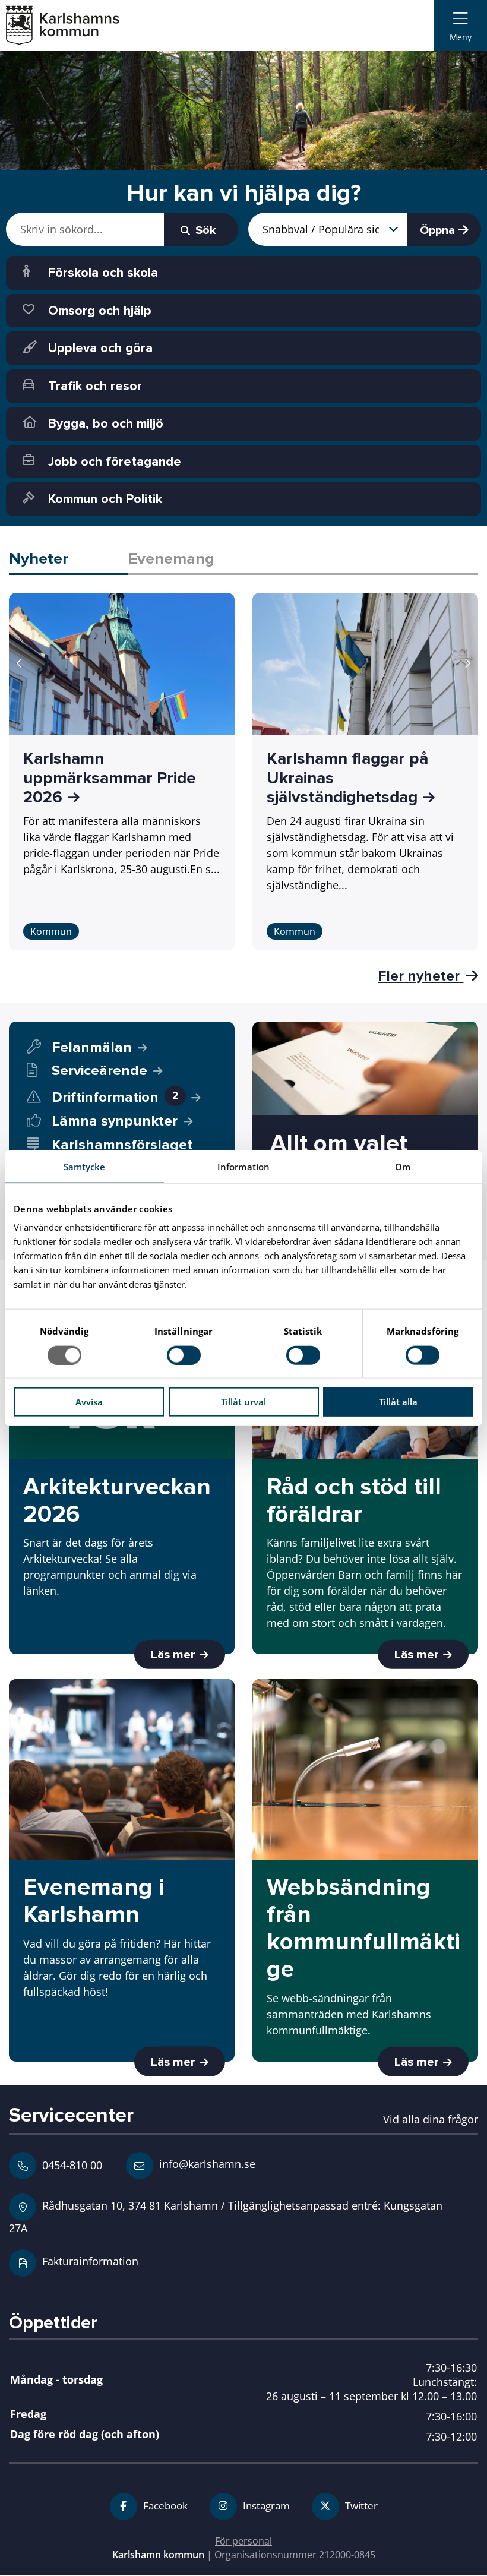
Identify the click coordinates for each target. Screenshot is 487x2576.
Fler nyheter (420, 976)
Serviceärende (99, 1071)
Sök (204, 230)
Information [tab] (243, 1166)
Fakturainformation (90, 2261)
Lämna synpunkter (115, 1121)
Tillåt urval (243, 1402)
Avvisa (89, 1402)
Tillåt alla (398, 1402)
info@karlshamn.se (206, 2163)
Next (467, 663)
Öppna (439, 230)
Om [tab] (403, 1166)
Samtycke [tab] (85, 1166)
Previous (20, 663)
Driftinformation (115, 1097)
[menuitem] (460, 26)
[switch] (184, 1355)
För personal (243, 2541)
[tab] (68, 560)
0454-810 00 (72, 2165)
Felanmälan (92, 1047)
